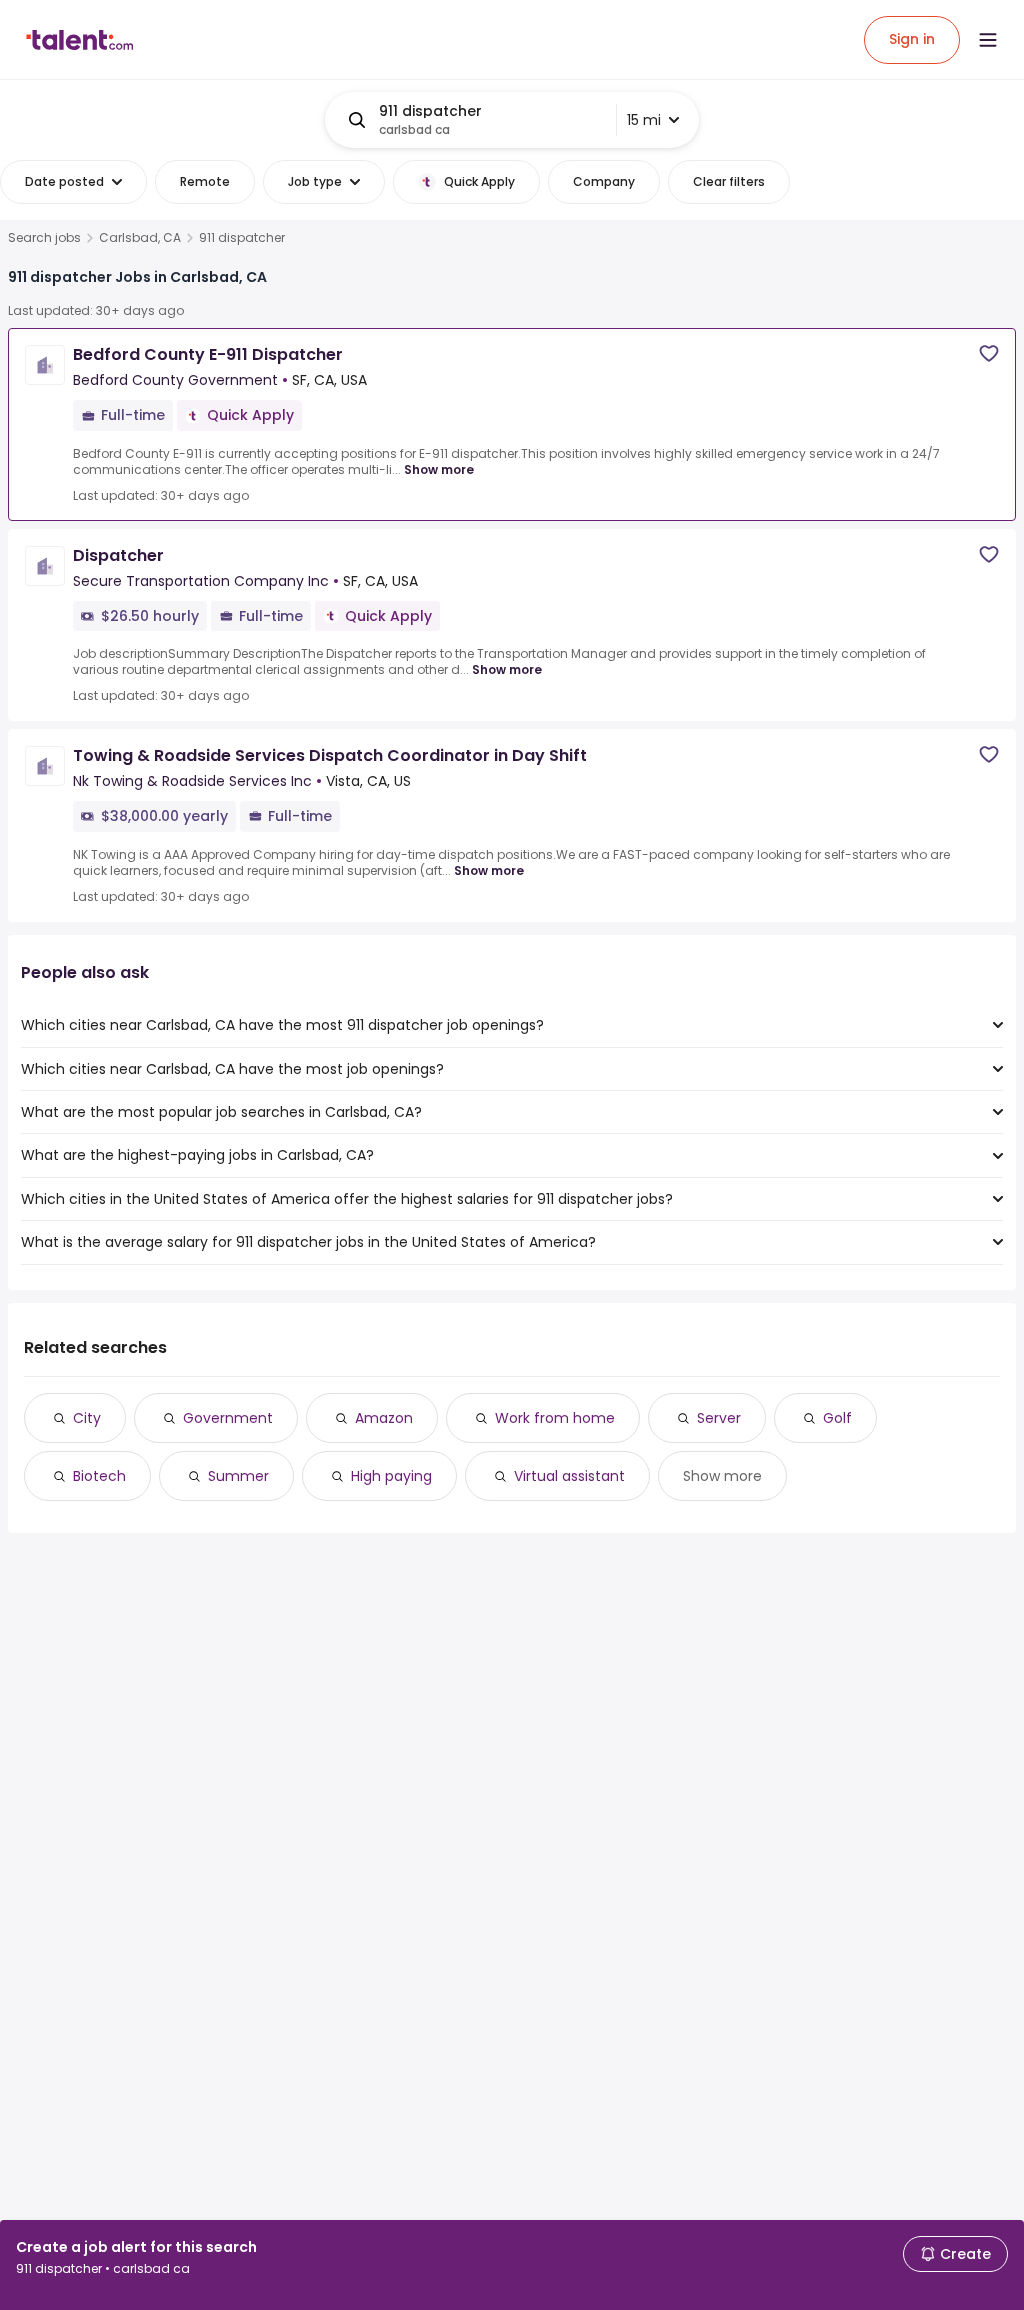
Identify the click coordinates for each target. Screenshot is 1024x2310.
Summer (238, 1476)
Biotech (99, 1476)
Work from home (555, 1418)
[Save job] (989, 353)
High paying (391, 1476)
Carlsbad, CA (140, 238)
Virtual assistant (569, 1476)
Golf (837, 1418)
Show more (439, 469)
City (87, 1418)
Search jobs (44, 238)
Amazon (384, 1418)
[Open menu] (988, 40)
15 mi (644, 120)
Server (719, 1418)
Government (228, 1418)
